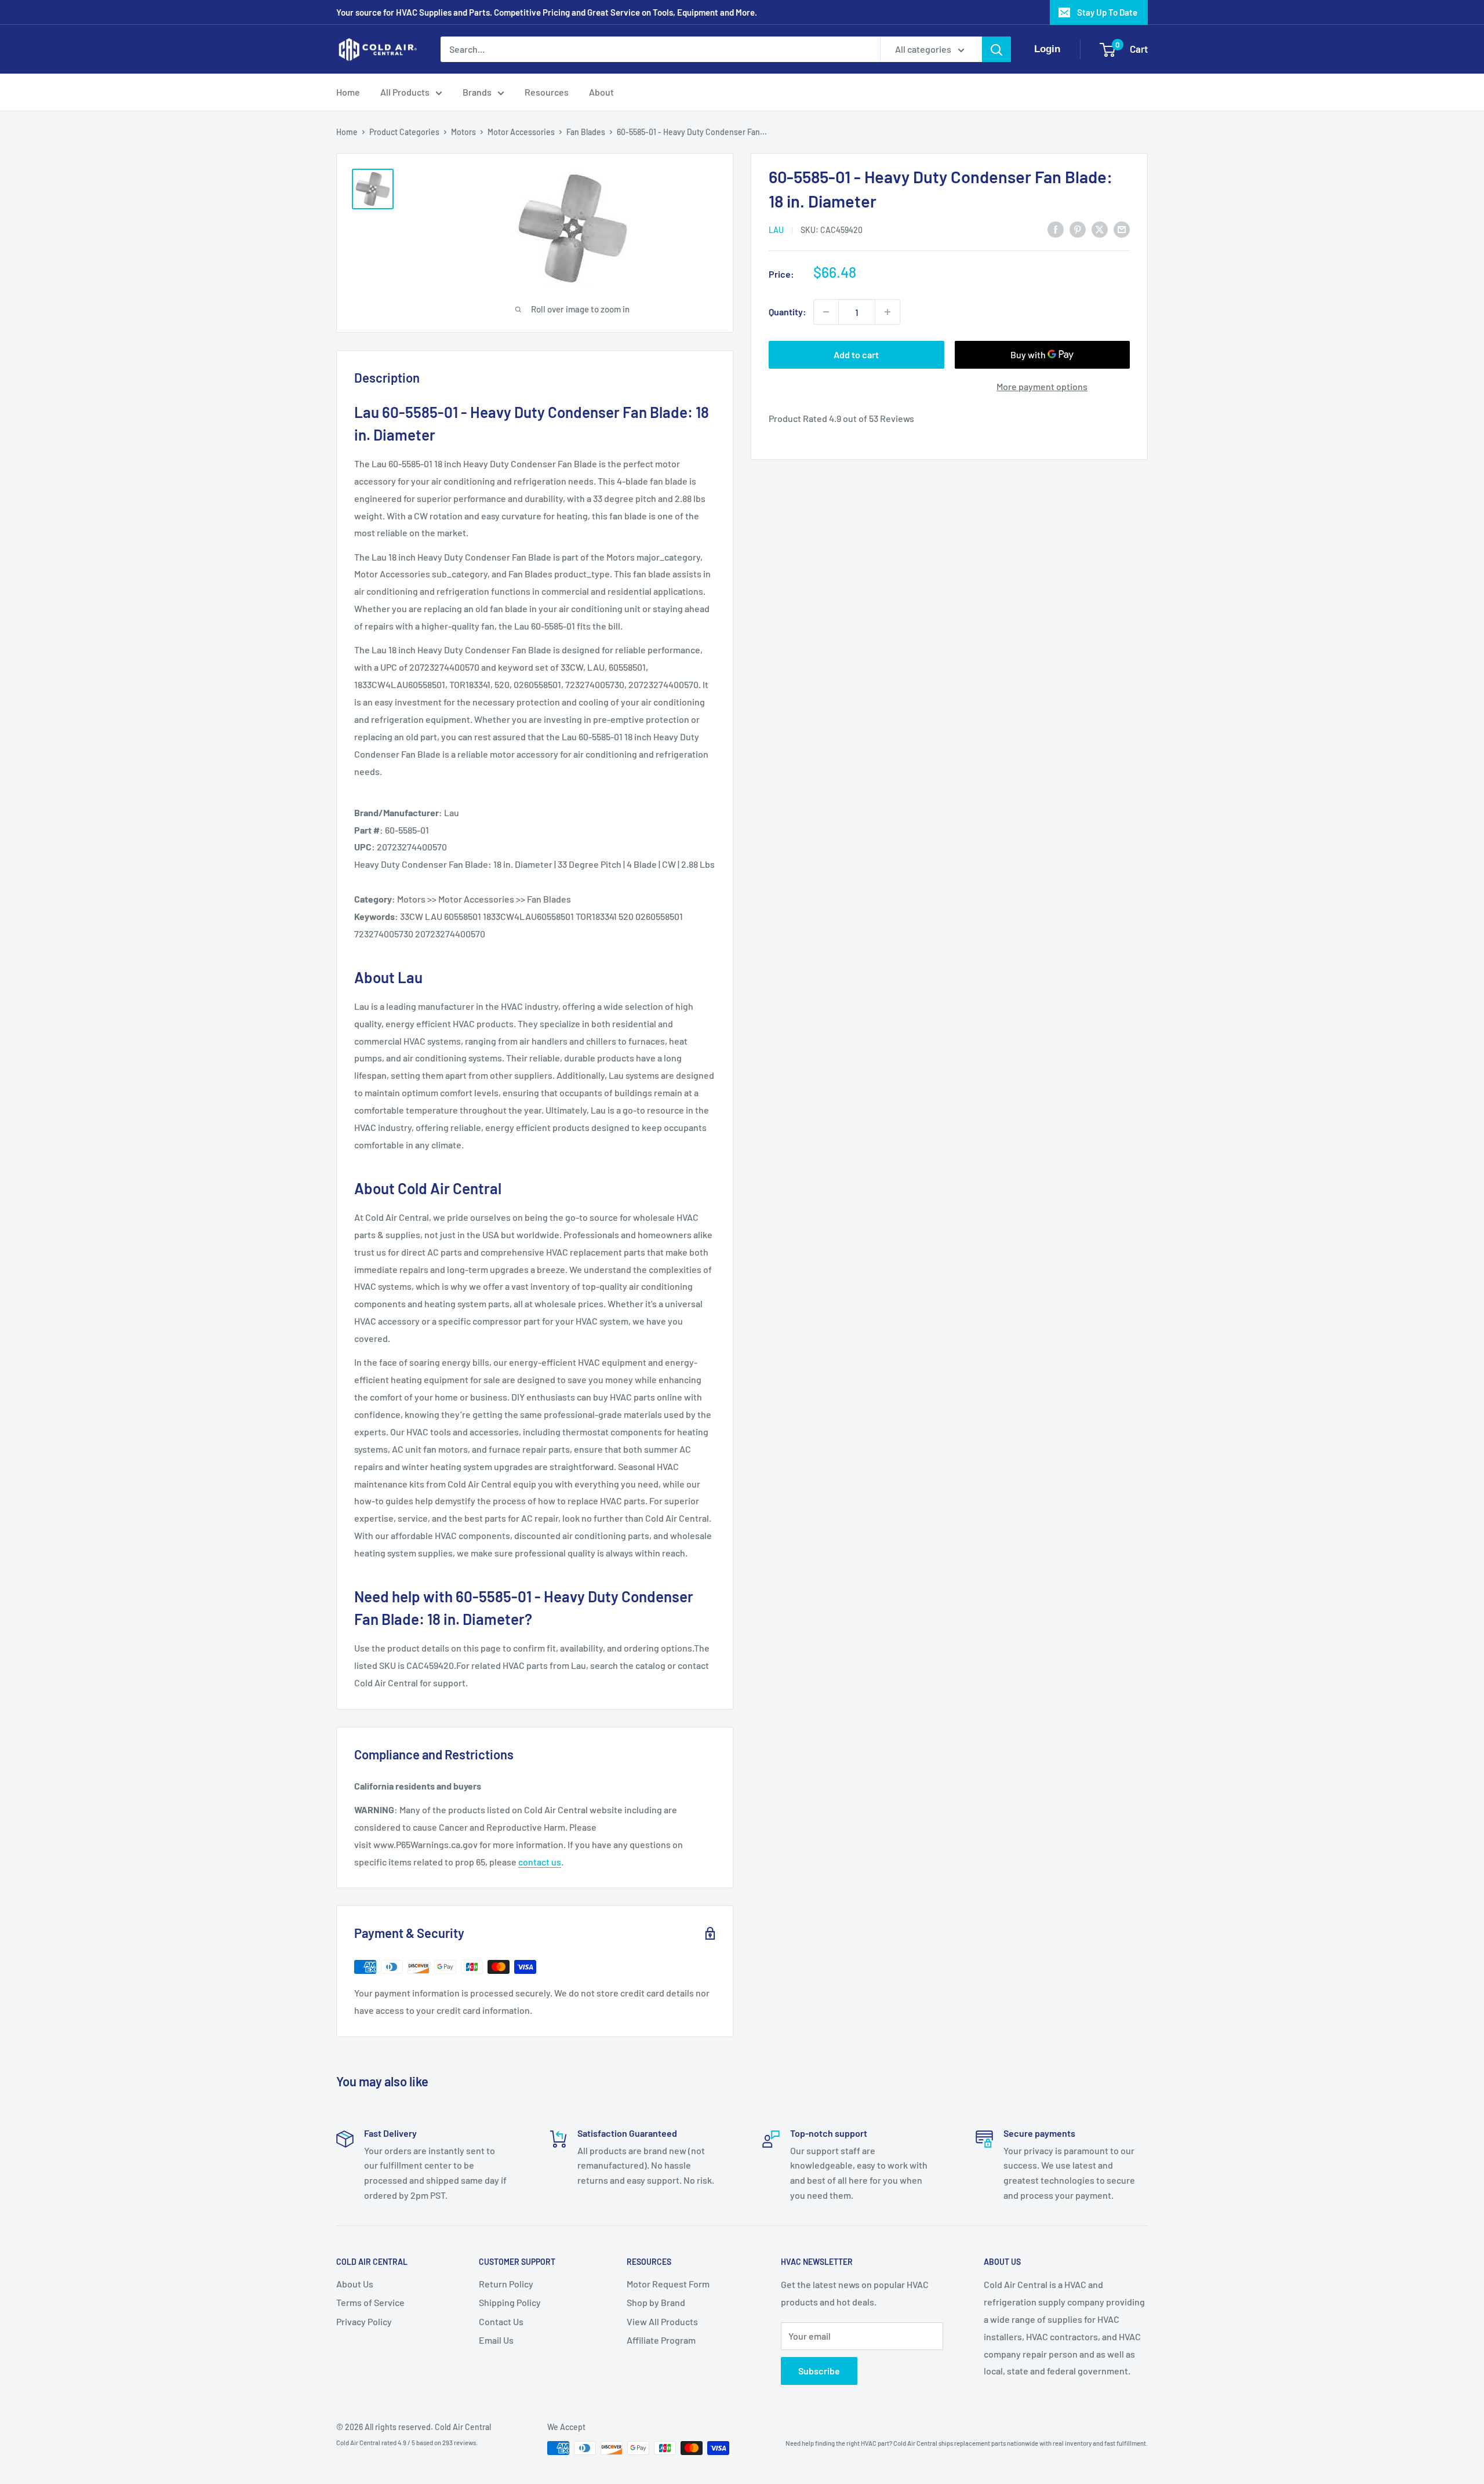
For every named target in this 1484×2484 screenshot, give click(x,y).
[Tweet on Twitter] (1100, 229)
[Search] (996, 49)
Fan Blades (586, 132)
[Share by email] (1122, 229)
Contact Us (501, 2321)
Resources (547, 92)
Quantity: (788, 312)
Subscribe (819, 2371)
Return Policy (506, 2284)
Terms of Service (370, 2302)
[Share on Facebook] (1056, 229)
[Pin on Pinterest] (1078, 229)
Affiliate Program (661, 2340)
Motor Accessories (521, 132)
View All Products (662, 2321)
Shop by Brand (656, 2302)
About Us (355, 2284)
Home (348, 92)
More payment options (1042, 386)
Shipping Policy (510, 2302)
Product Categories (404, 132)
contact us (540, 1862)
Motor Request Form (668, 2284)
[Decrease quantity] (826, 312)
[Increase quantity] (888, 312)
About (601, 92)
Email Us (496, 2340)
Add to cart (856, 354)
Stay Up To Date (1107, 12)
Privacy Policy (364, 2321)
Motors (463, 132)
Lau (776, 230)
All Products (405, 92)
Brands (477, 92)
